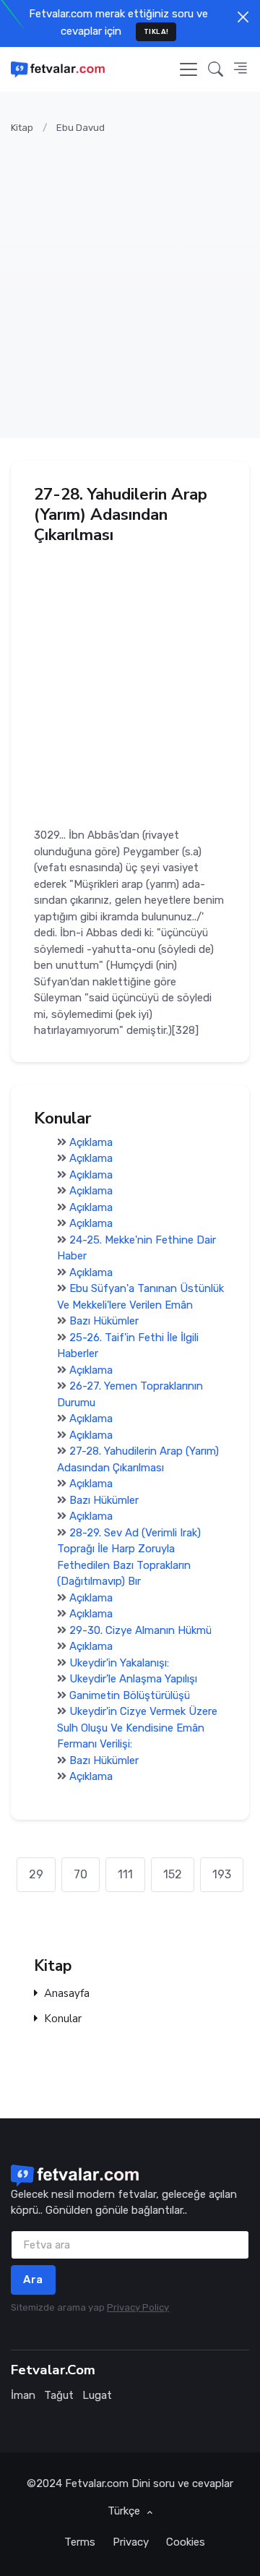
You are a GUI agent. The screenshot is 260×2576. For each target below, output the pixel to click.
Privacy (131, 2542)
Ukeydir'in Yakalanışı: (119, 1663)
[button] (216, 69)
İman (23, 2395)
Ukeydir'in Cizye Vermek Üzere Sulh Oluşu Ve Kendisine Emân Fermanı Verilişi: (137, 1728)
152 (173, 1874)
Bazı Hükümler (104, 1321)
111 (125, 1874)
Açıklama (91, 1142)
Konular (63, 2019)
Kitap (22, 128)
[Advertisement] (130, 278)
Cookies (186, 2542)
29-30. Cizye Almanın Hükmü (140, 1630)
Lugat (97, 2395)
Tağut (59, 2395)
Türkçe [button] (125, 2511)
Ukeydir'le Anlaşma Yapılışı (133, 1679)
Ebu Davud (81, 128)
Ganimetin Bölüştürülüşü (130, 1695)
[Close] (243, 17)
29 (36, 1874)
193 (222, 1874)
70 (81, 1874)
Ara (33, 2280)
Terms (80, 2542)
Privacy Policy (138, 2307)
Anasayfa (67, 1994)
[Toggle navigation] (188, 69)
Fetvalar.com (97, 2483)
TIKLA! (156, 31)
